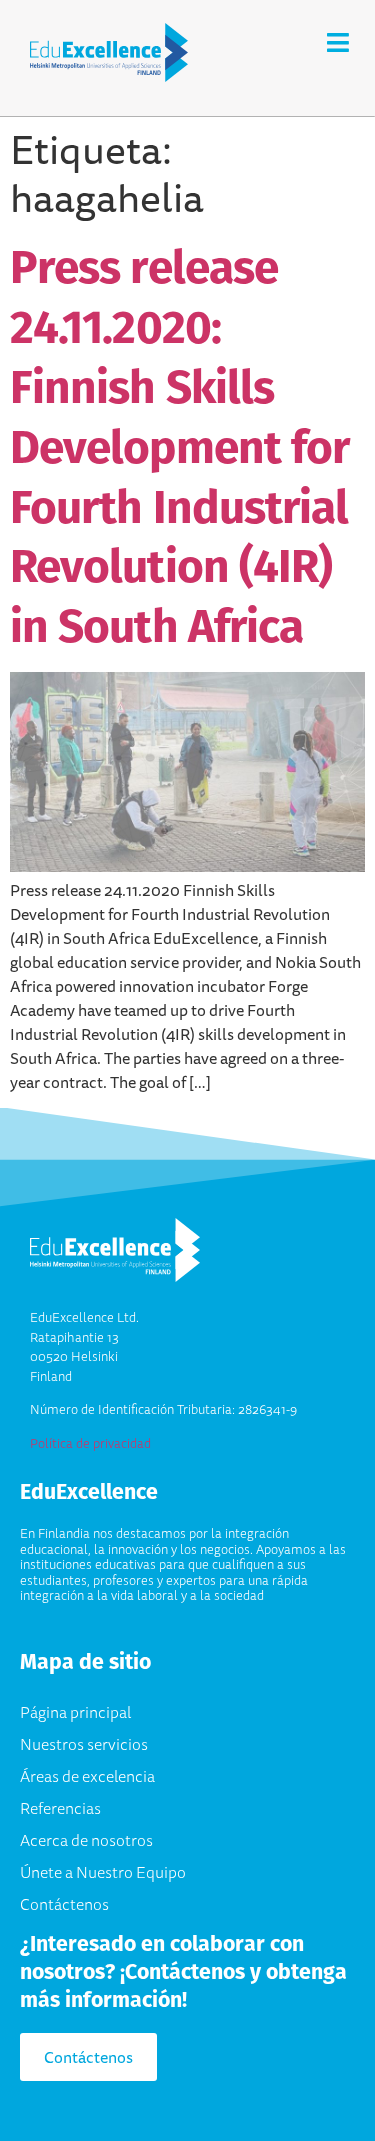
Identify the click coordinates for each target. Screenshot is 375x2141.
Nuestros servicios (84, 1744)
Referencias (60, 1808)
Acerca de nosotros (86, 1840)
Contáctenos (64, 1904)
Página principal (75, 1712)
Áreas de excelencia (87, 1776)
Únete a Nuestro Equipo (103, 1872)
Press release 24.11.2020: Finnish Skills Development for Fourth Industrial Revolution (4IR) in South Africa (179, 446)
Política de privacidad (90, 1443)
